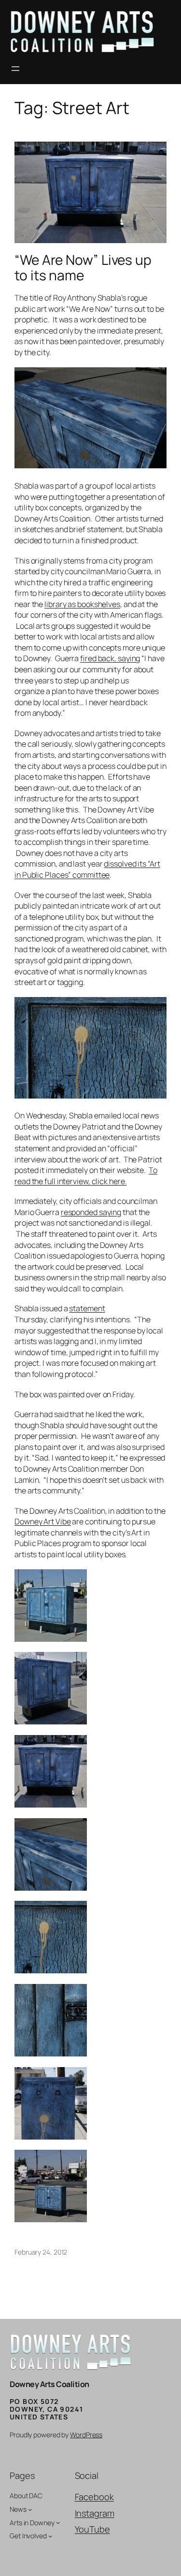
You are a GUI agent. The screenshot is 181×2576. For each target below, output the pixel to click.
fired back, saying (110, 658)
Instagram (95, 2513)
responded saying (91, 1212)
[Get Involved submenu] (50, 2536)
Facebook (94, 2497)
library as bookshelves (82, 604)
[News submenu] (30, 2509)
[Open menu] (15, 69)
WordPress (86, 2435)
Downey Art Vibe (43, 1521)
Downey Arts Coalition (49, 2384)
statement (87, 1308)
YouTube (92, 2529)
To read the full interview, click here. (86, 1176)
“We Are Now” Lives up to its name (83, 268)
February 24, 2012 (41, 2252)
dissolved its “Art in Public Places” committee (87, 869)
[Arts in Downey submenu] (58, 2522)
